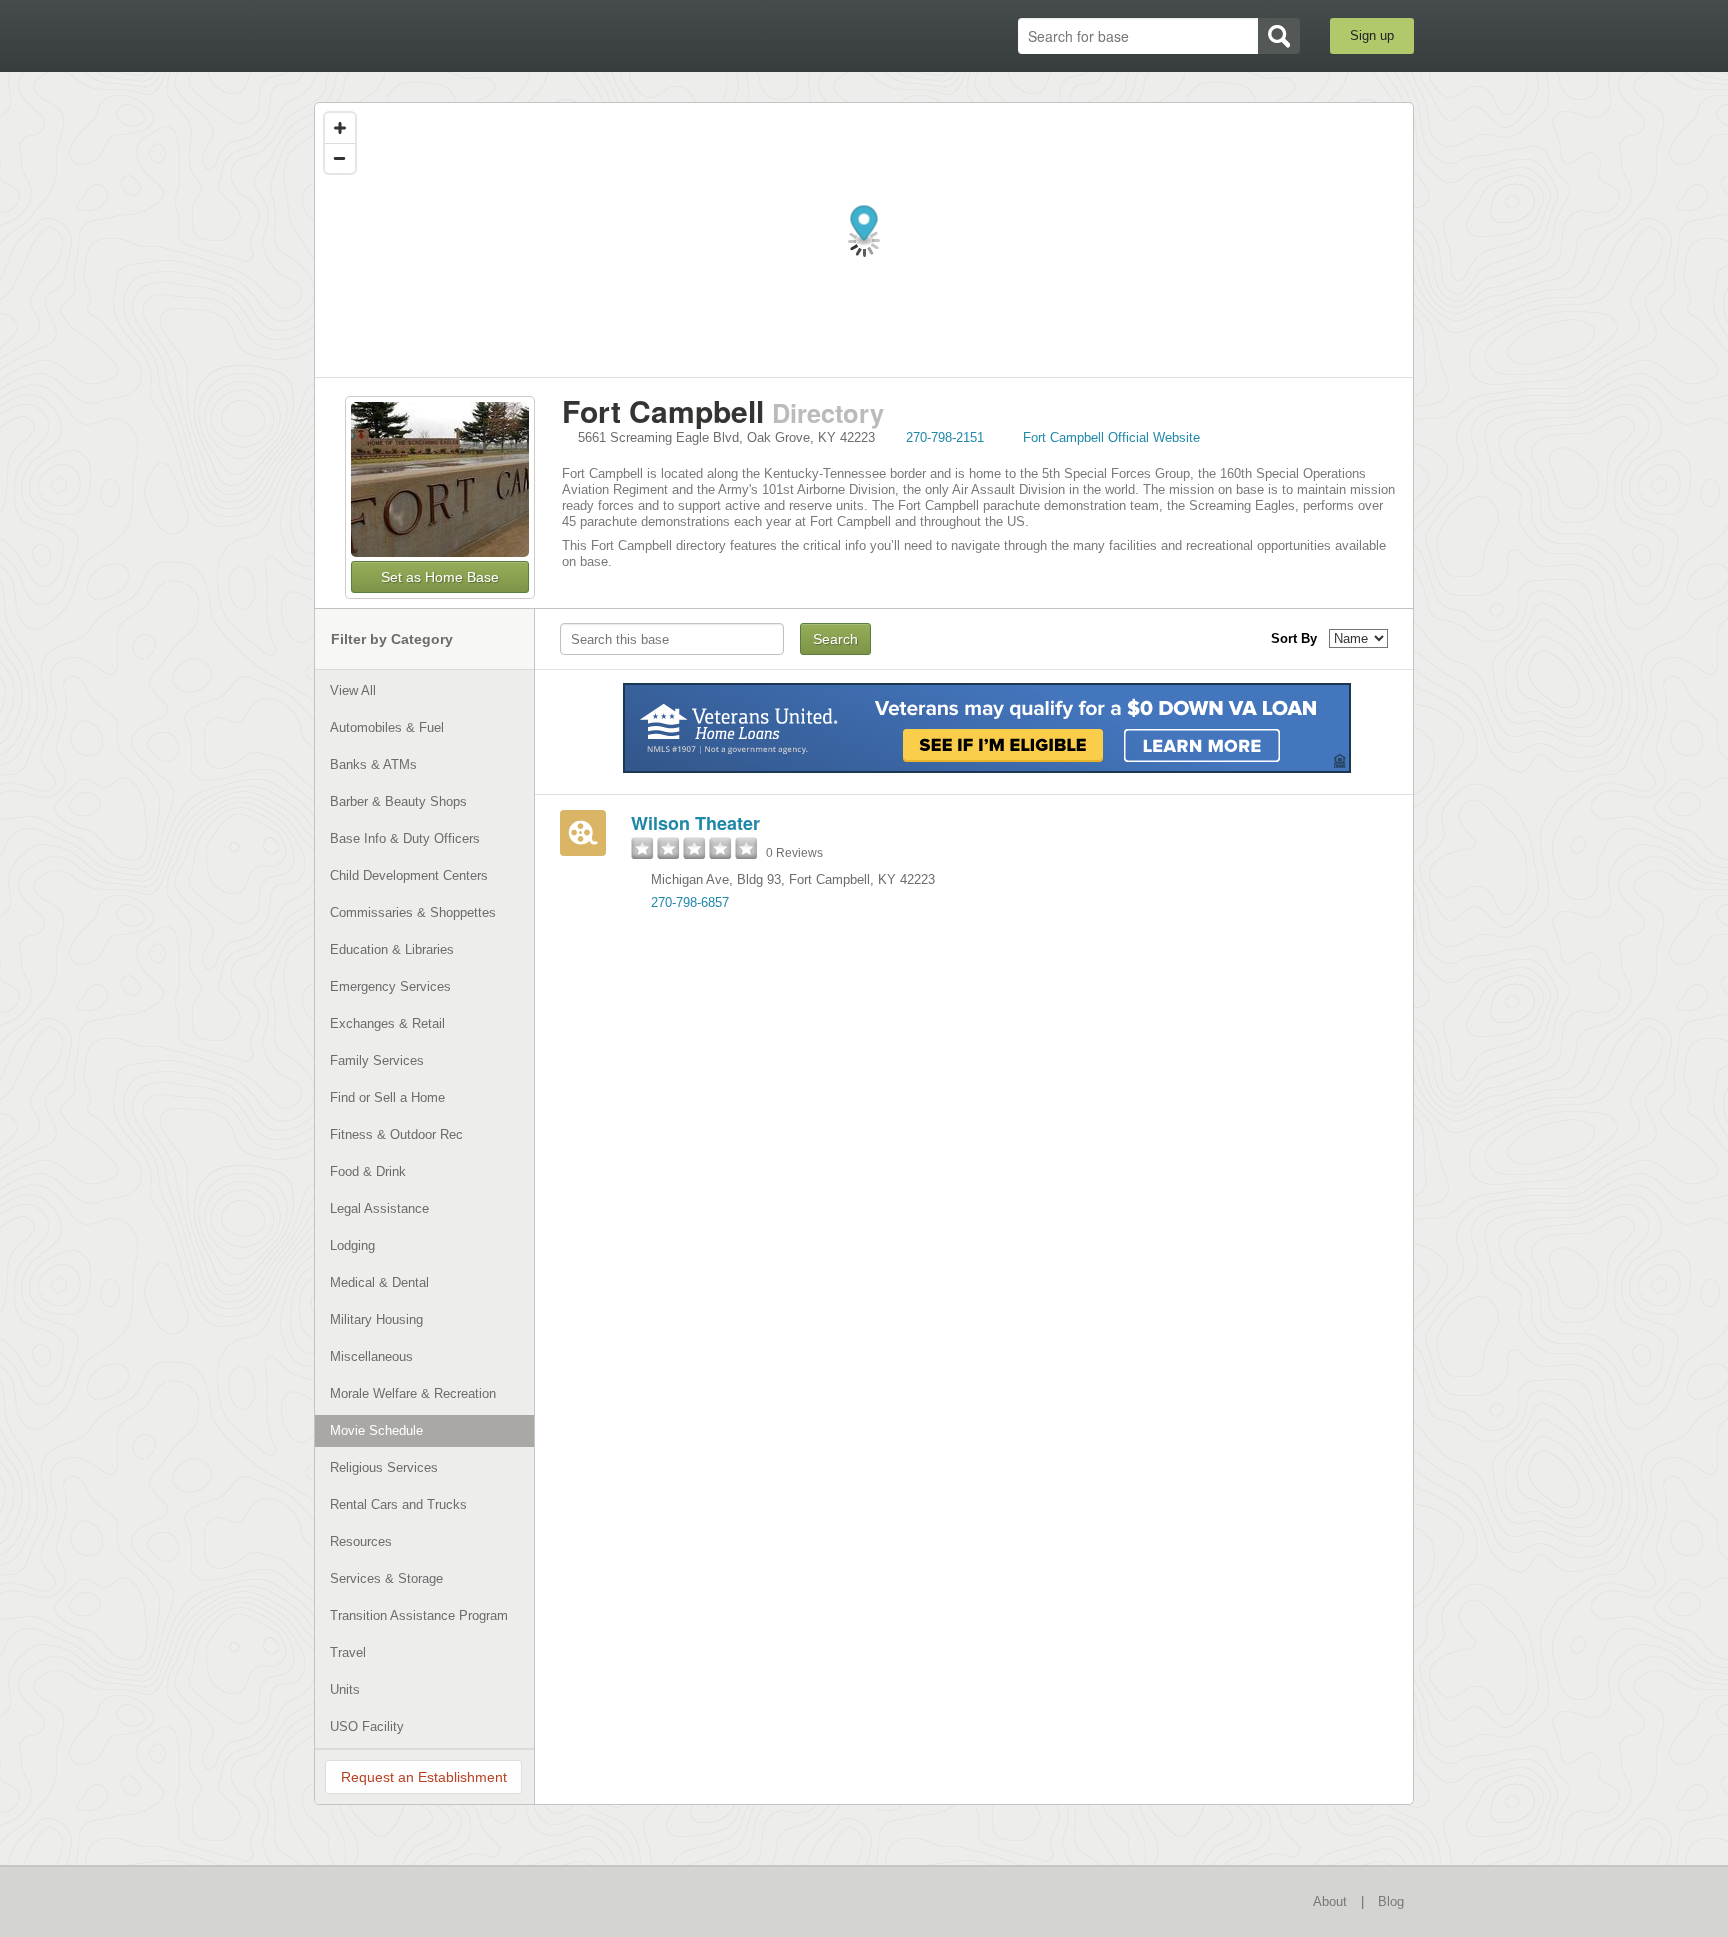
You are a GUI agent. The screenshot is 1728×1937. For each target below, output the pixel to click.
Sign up (1372, 35)
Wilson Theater (695, 823)
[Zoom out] (340, 158)
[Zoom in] (340, 128)
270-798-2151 (945, 437)
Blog (1391, 1901)
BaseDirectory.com (460, 35)
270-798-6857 (690, 902)
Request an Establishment (424, 1777)
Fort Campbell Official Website (1111, 437)
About (1330, 1901)
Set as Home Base (440, 577)
